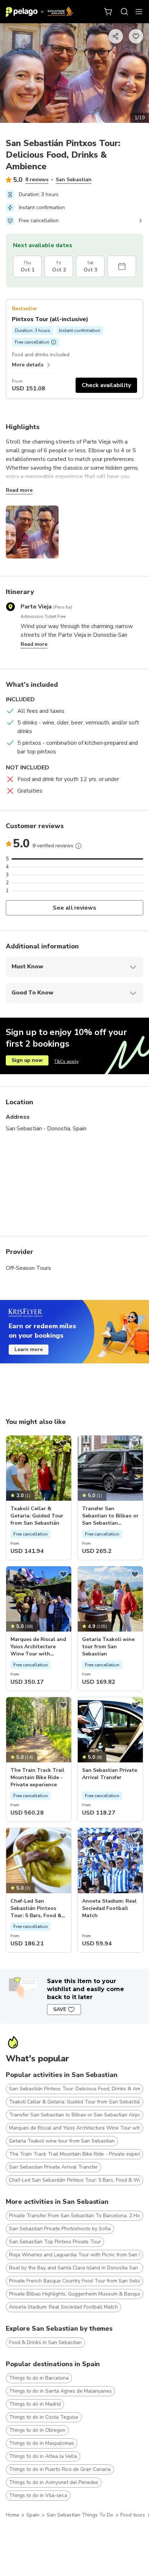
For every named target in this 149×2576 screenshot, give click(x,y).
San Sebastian (74, 180)
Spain (33, 2515)
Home (12, 2515)
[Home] (39, 12)
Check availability (106, 385)
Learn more (29, 1349)
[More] (78, 846)
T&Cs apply (66, 1061)
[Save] (63, 1443)
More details (28, 365)
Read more (19, 490)
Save (60, 2009)
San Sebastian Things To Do (80, 2515)
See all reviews (75, 908)
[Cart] (108, 12)
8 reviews (37, 180)
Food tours (133, 2515)
